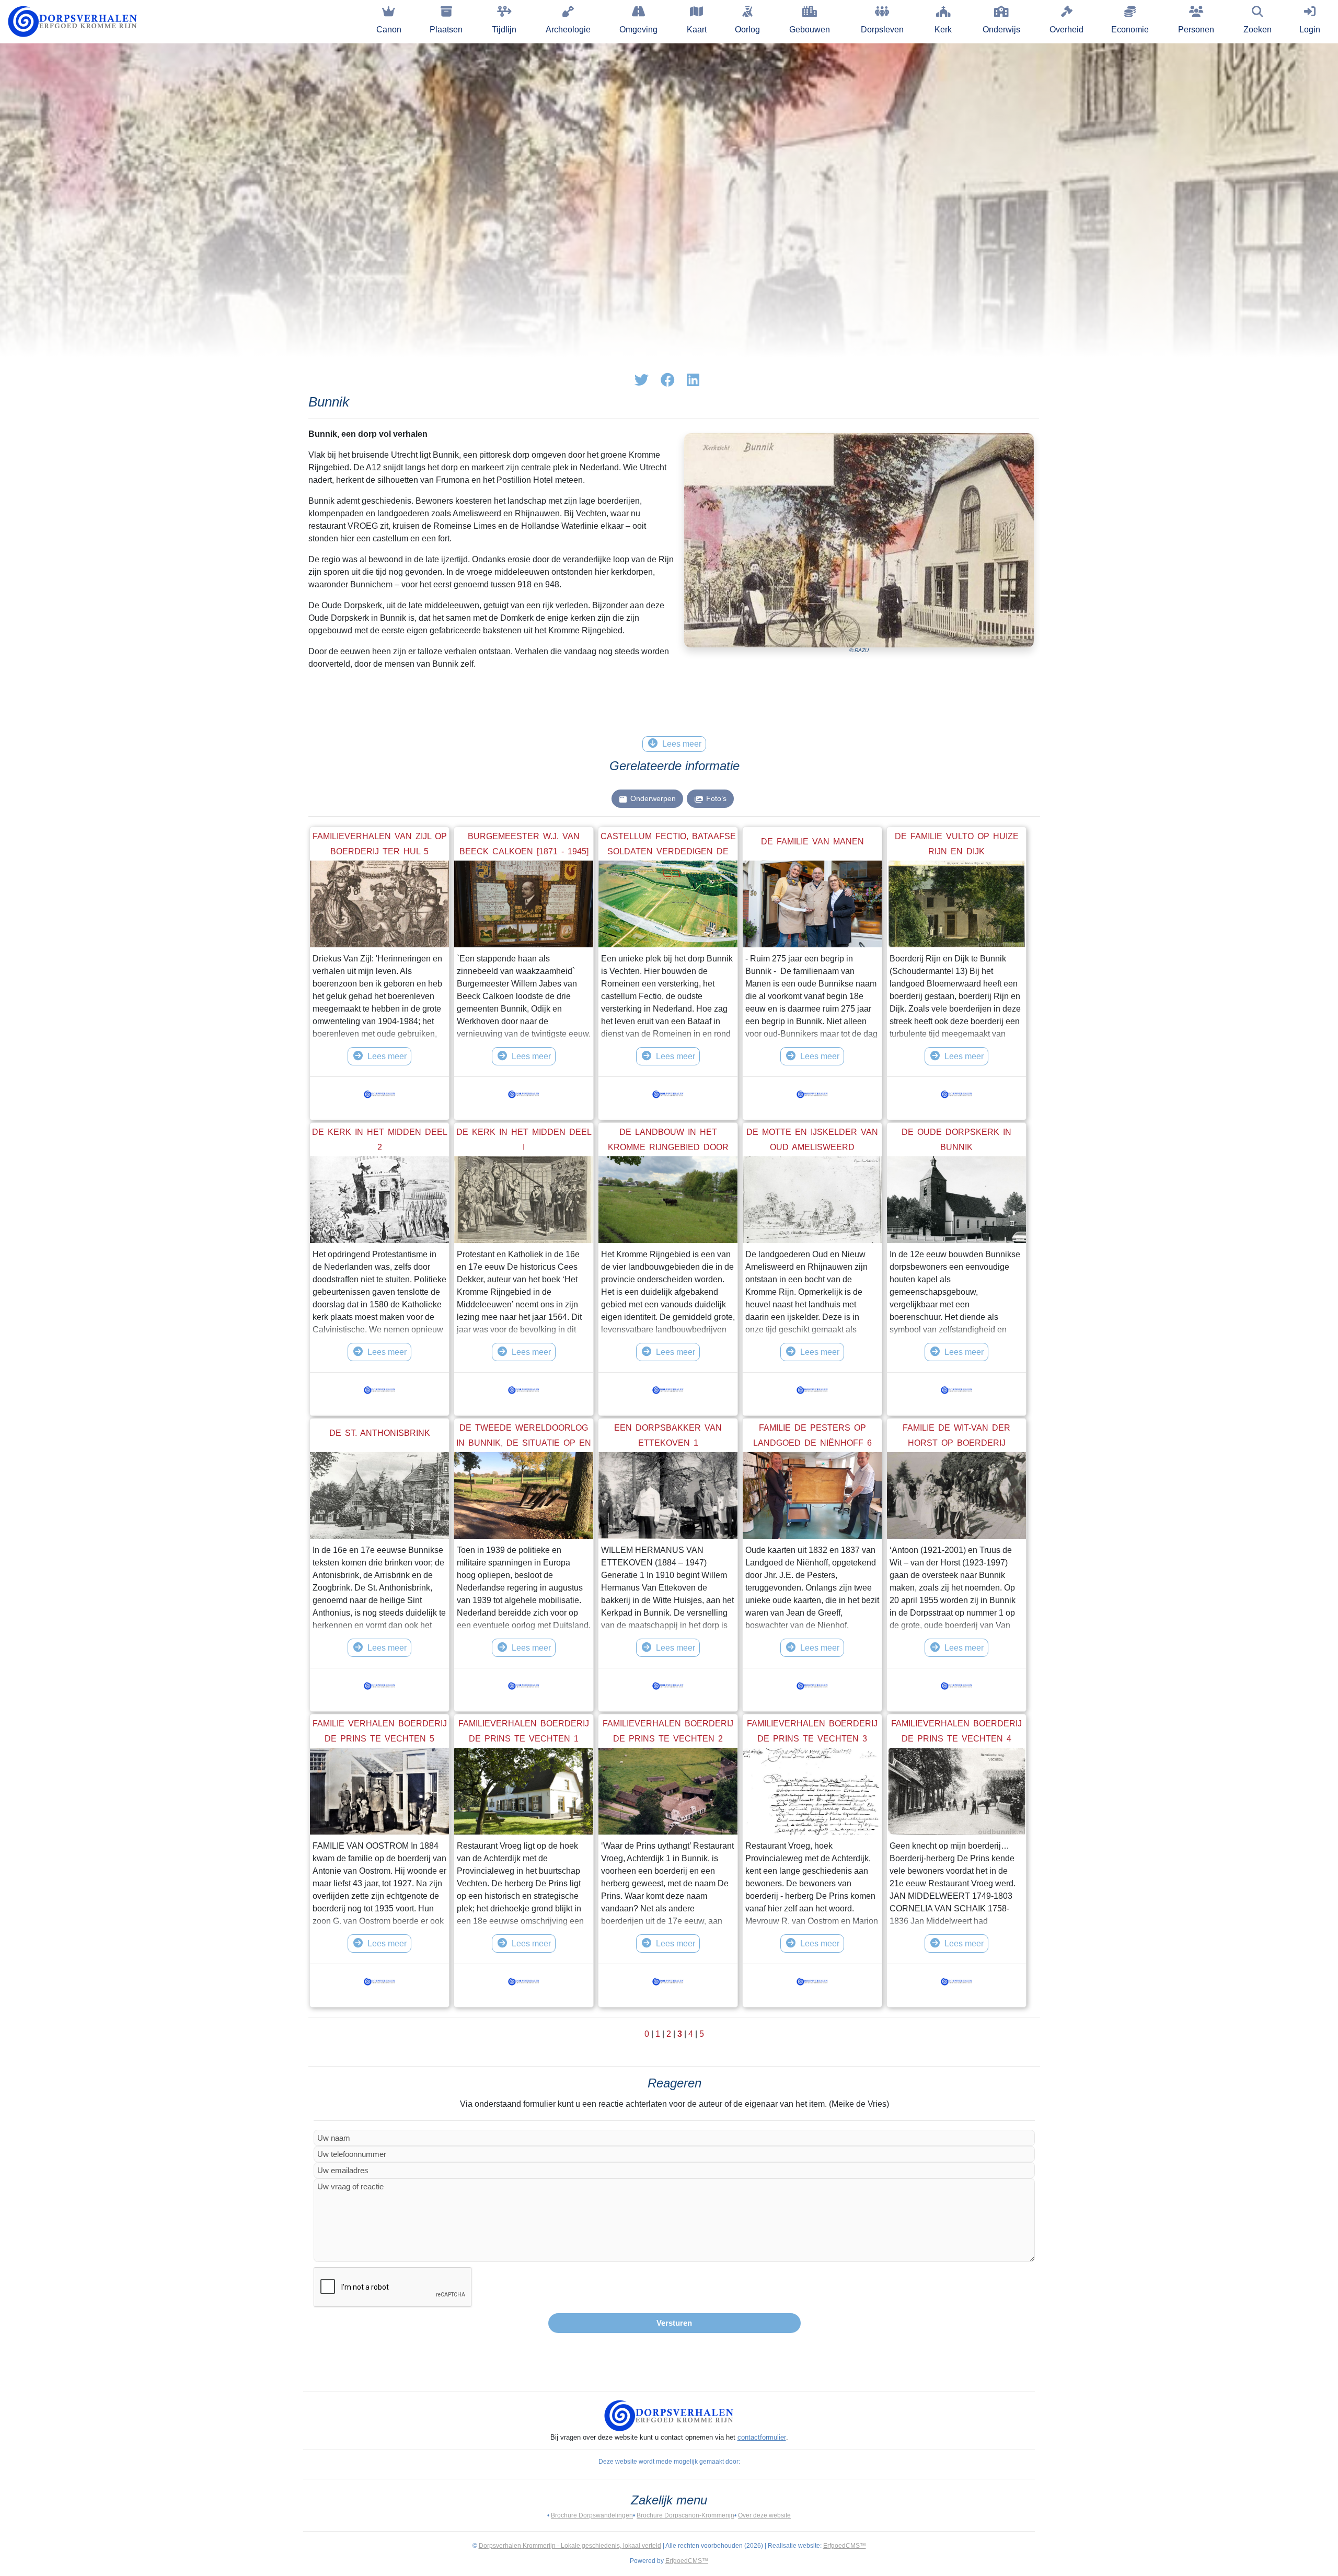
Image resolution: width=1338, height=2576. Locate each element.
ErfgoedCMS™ (845, 2546)
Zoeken (1258, 30)
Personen (1196, 30)
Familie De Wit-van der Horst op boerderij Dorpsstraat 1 (956, 1443)
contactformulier (762, 2437)
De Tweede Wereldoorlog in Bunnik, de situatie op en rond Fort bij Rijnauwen (524, 1443)
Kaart (697, 30)
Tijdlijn (504, 30)
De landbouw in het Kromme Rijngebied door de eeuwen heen (668, 1147)
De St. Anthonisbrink (380, 1433)
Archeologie (568, 30)
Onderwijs (1001, 30)
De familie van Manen (812, 842)
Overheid (1066, 30)
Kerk (943, 30)
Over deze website (764, 2515)
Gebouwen (810, 30)
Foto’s (716, 798)
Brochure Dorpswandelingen (592, 2515)
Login (1310, 30)
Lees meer (387, 1056)
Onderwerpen (653, 798)
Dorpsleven (882, 30)
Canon (389, 30)
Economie (1130, 30)
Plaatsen (446, 30)
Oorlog (747, 30)
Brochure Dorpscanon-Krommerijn (685, 2515)
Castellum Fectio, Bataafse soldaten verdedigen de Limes (668, 852)
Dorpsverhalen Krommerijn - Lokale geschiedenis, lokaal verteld (570, 2546)
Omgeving (638, 30)
